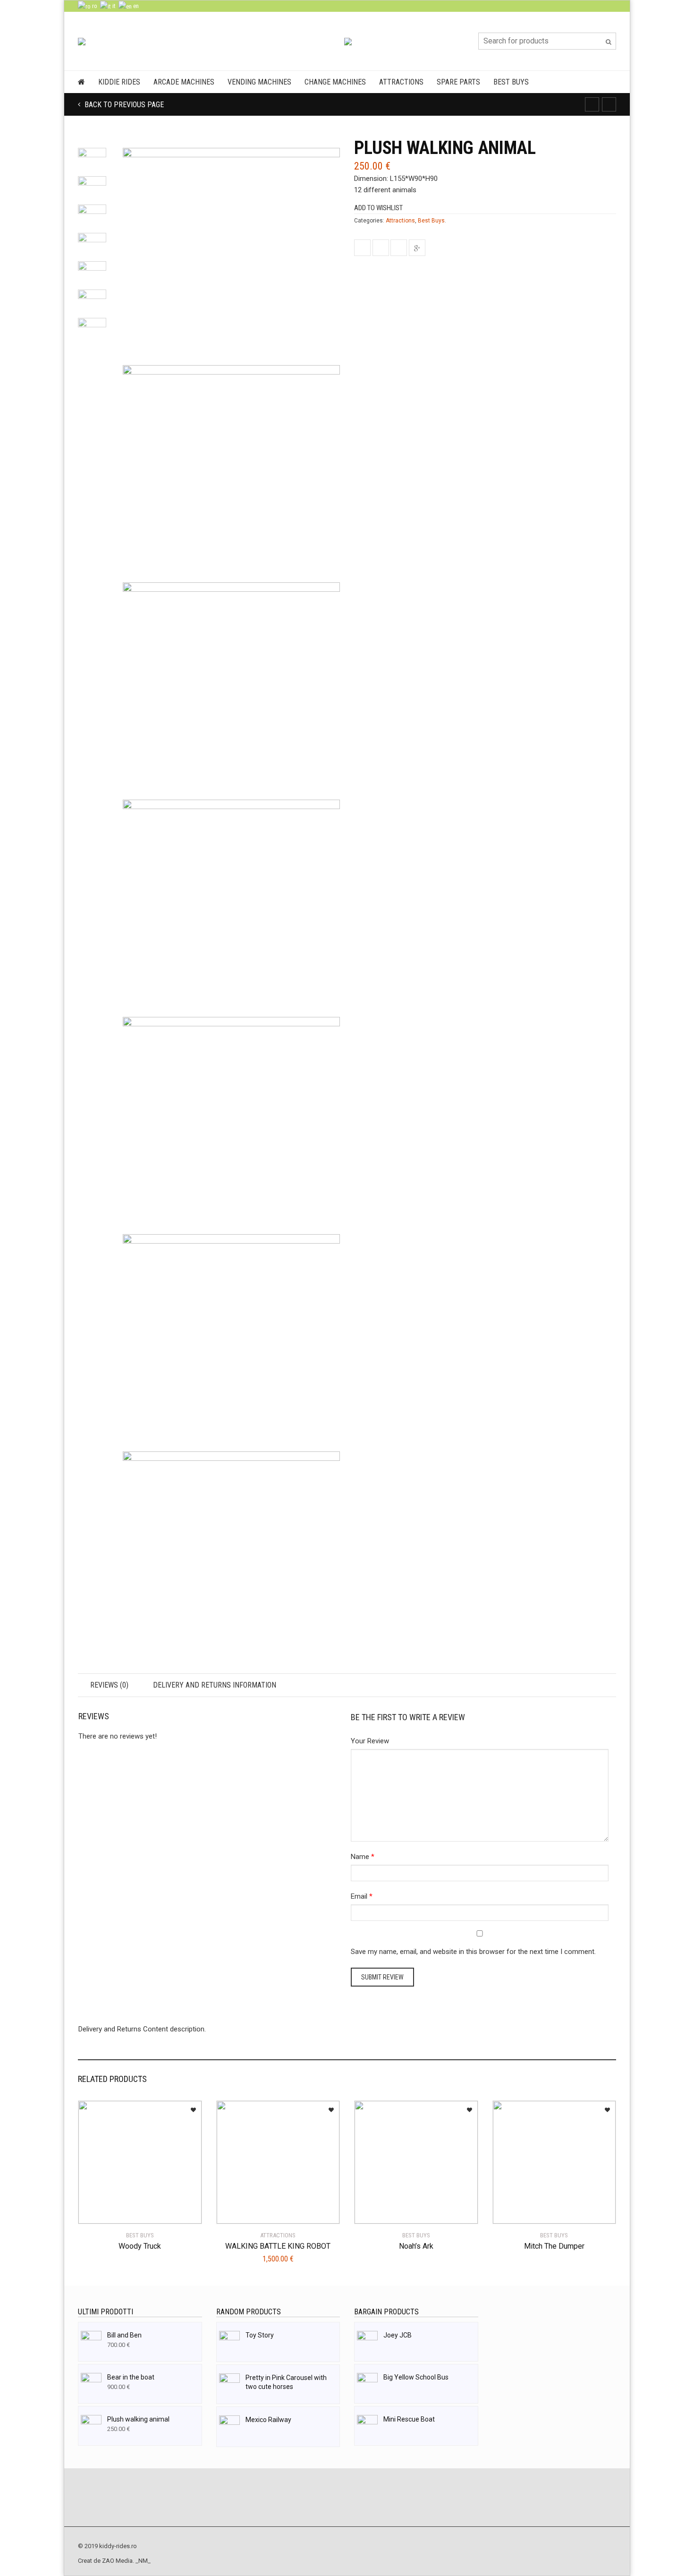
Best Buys (511, 82)
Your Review (370, 1741)
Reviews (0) (109, 1685)
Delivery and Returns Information (215, 1685)
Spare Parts (458, 82)
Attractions (401, 82)
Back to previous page (123, 105)
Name (360, 1857)
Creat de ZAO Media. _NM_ (114, 2561)
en (135, 6)
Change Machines (335, 82)
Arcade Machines (184, 82)
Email (359, 1896)
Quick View (105, 2211)
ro (94, 6)
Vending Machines (259, 82)
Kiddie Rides (119, 82)
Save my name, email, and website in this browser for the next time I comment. (473, 1952)
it (113, 6)
